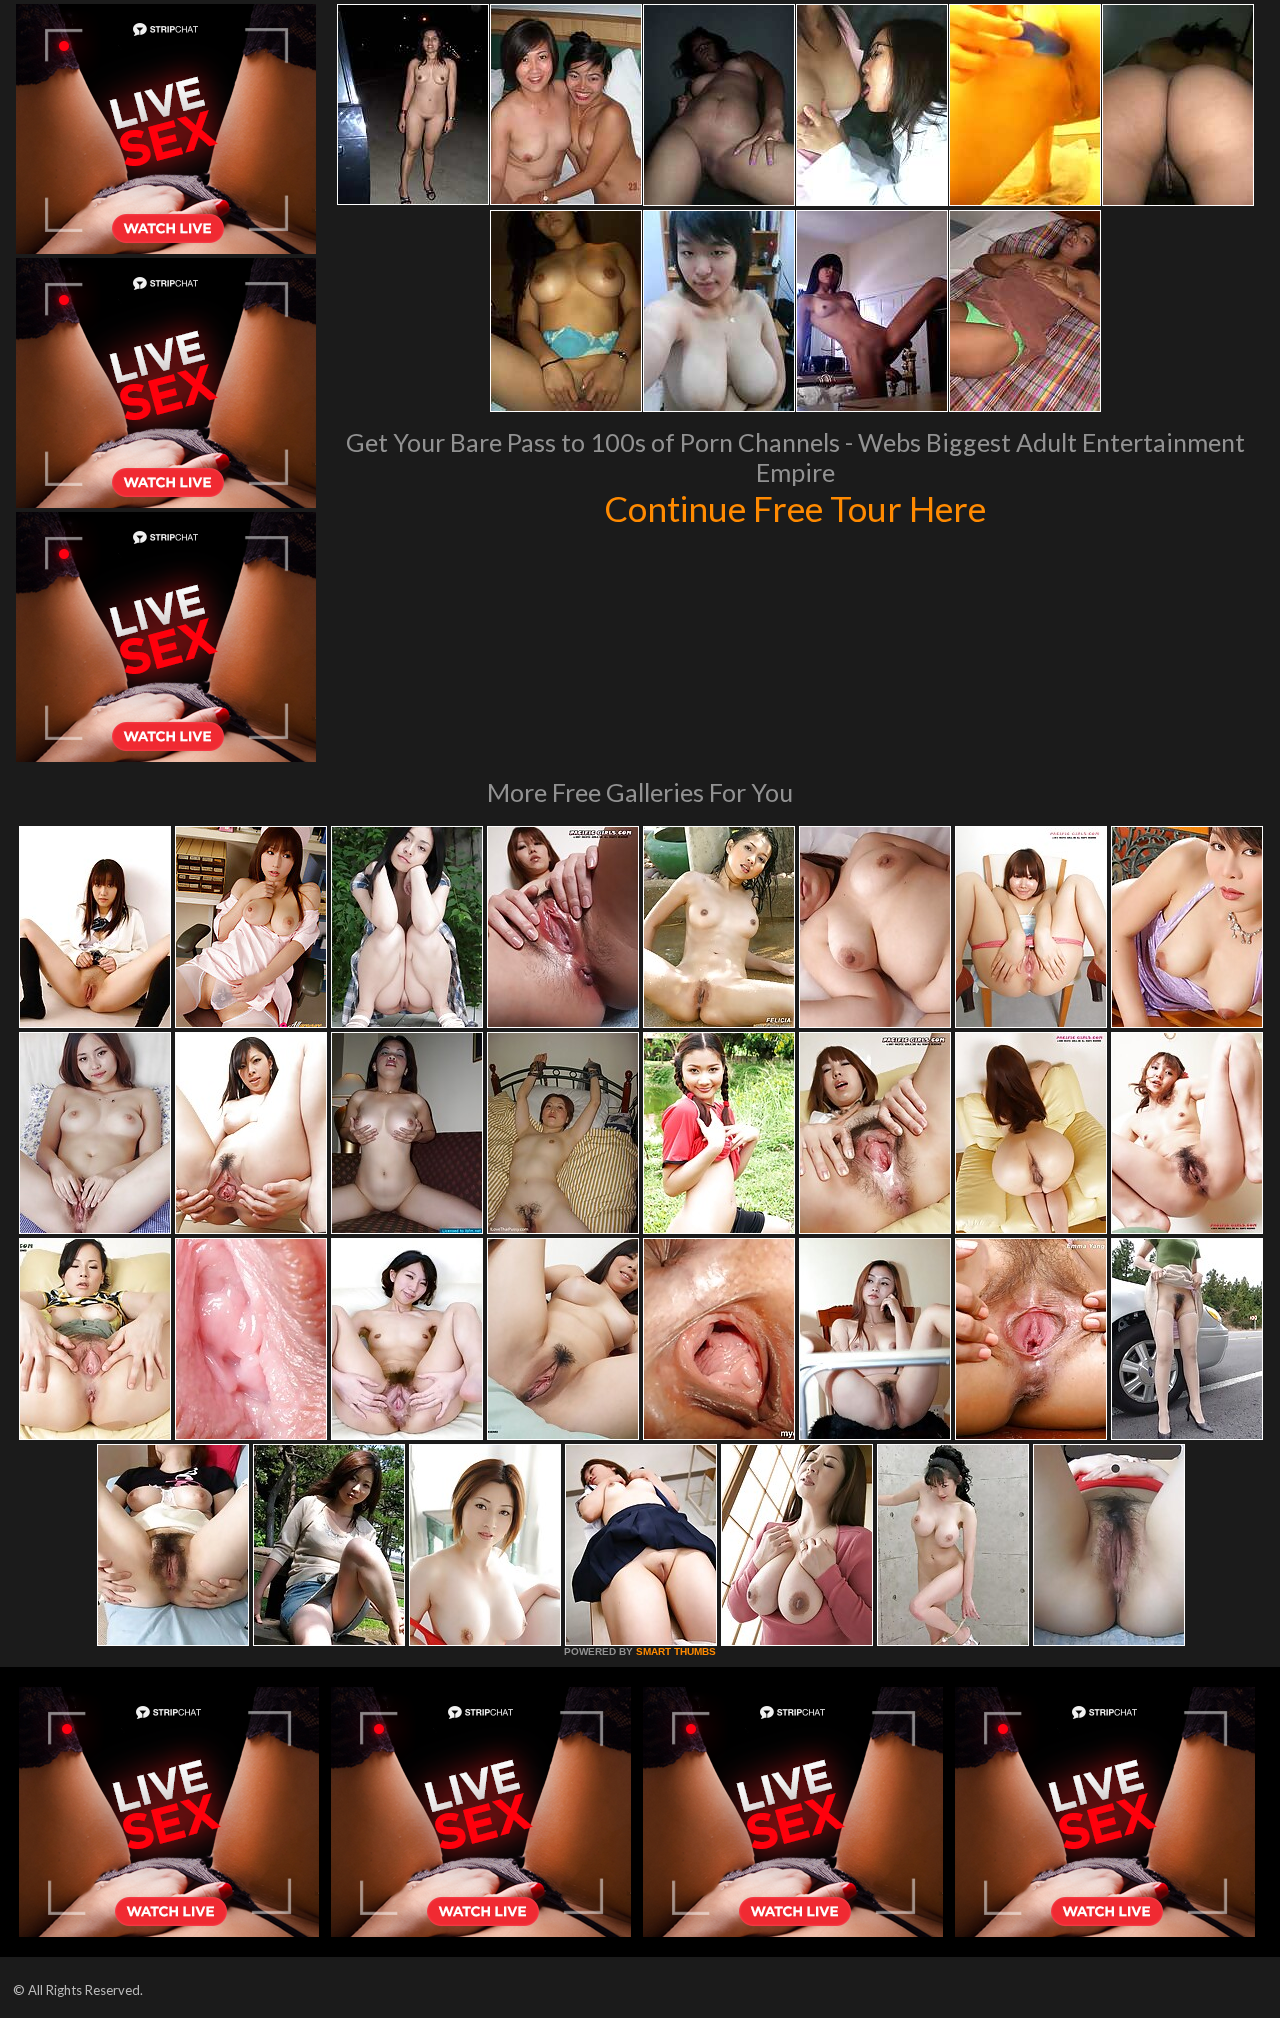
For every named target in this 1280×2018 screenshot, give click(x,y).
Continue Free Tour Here (795, 508)
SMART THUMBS (676, 1651)
